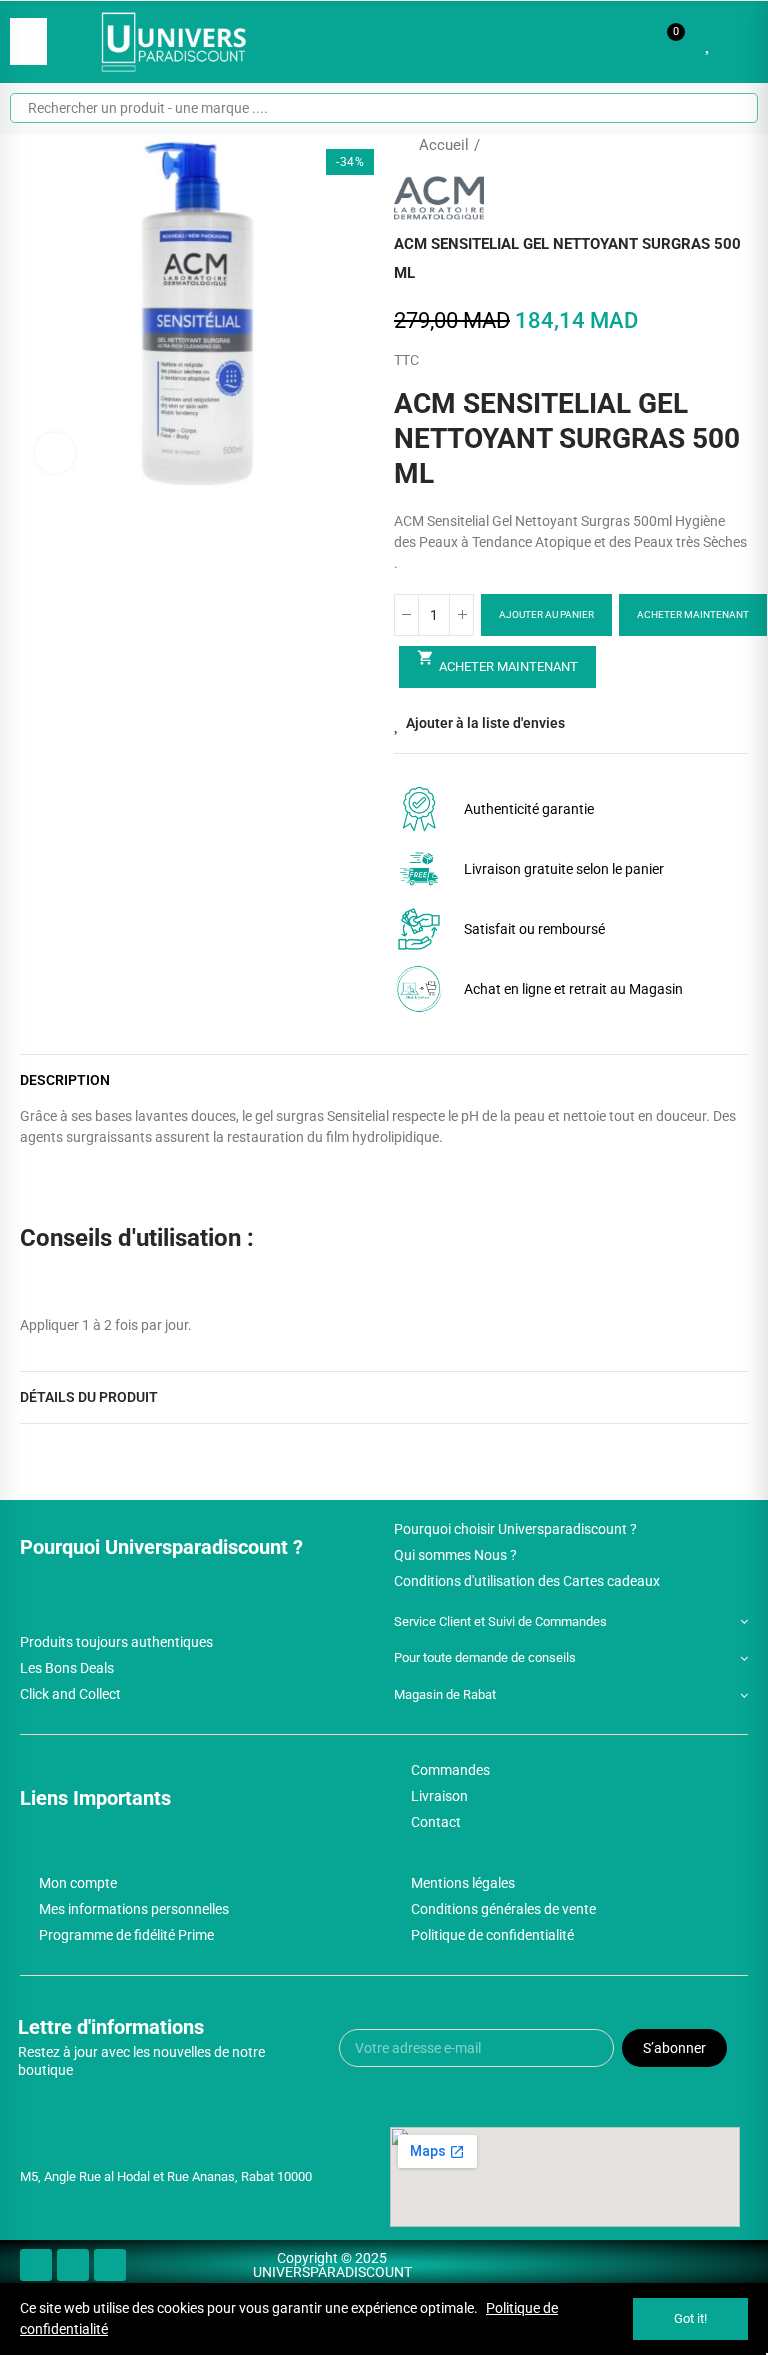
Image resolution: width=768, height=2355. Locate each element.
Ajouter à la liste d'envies (485, 723)
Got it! (690, 2318)
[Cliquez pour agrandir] (55, 453)
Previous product (683, 145)
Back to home (708, 145)
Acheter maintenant (693, 614)
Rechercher (726, 108)
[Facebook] (36, 2265)
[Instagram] (73, 2265)
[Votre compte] (738, 42)
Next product (733, 145)
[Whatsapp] (110, 2265)
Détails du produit (89, 1397)
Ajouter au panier (546, 614)
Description (65, 1080)
